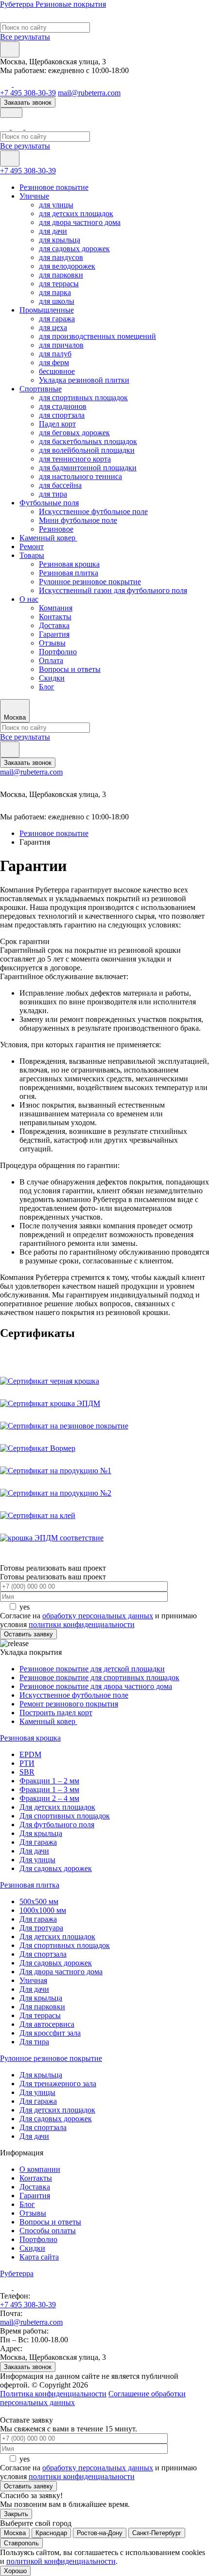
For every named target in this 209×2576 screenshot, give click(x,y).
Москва (15, 2533)
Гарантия (54, 634)
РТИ (27, 1763)
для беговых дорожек (74, 433)
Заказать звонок (28, 102)
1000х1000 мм (43, 1910)
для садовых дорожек (74, 249)
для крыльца (60, 240)
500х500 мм (39, 1901)
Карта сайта (39, 2257)
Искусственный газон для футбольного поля (113, 590)
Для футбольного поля (57, 1825)
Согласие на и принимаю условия (98, 1620)
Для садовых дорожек (56, 1868)
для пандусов (61, 257)
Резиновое (56, 529)
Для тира (34, 2042)
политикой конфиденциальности (61, 2561)
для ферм (54, 362)
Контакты (55, 617)
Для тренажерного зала (58, 2084)
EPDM (30, 1754)
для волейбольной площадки (87, 450)
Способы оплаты (48, 2231)
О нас (29, 599)
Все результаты (25, 37)
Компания (56, 608)
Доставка (54, 625)
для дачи (53, 231)
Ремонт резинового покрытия (69, 1704)
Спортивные (41, 389)
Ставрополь (21, 2543)
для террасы (59, 284)
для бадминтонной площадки (88, 468)
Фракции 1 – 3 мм (49, 1789)
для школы (57, 301)
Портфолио (58, 652)
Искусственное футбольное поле (93, 511)
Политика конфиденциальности (53, 2394)
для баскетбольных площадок (88, 441)
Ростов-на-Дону (100, 2533)
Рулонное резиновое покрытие (90, 582)
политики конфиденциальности (82, 1624)
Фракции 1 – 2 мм (49, 1781)
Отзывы (52, 643)
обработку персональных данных (98, 1616)
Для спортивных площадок (65, 1816)
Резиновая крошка (69, 564)
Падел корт (57, 424)
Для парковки (42, 2007)
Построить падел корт (56, 1713)
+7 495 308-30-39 (28, 93)
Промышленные (47, 310)
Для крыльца (41, 1833)
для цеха (53, 327)
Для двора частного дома (61, 1972)
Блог (47, 687)
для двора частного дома (80, 222)
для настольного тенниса (80, 476)
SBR (27, 1772)
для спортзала (62, 415)
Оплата (51, 660)
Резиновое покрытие (54, 187)
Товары (32, 555)
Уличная (33, 1980)
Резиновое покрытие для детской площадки (92, 1669)
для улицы (56, 205)
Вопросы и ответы (70, 669)
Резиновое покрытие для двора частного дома (96, 1686)
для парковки (61, 275)
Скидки (52, 678)
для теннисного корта (75, 459)
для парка (55, 292)
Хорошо (15, 2571)
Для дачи (34, 1851)
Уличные (34, 196)
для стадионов (63, 406)
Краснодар (51, 2533)
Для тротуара (41, 1928)
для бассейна (60, 485)
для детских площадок (76, 213)
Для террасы (40, 2015)
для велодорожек (67, 266)
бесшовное (57, 371)
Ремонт (32, 547)
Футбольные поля (49, 503)
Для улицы (37, 1860)
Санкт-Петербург (157, 2533)
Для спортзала (43, 1954)
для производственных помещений (97, 336)
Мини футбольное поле (78, 520)
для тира (53, 494)
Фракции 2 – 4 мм (49, 1798)
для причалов (61, 345)
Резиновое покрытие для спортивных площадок (99, 1677)
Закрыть (16, 2514)
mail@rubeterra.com (89, 93)
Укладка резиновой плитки (84, 380)
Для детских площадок (57, 1807)
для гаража (57, 319)
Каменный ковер (48, 538)
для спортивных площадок (83, 398)
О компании (40, 2169)
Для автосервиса (47, 2024)
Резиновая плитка (69, 573)
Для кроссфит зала (50, 2033)
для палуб (55, 354)
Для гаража (38, 1842)
